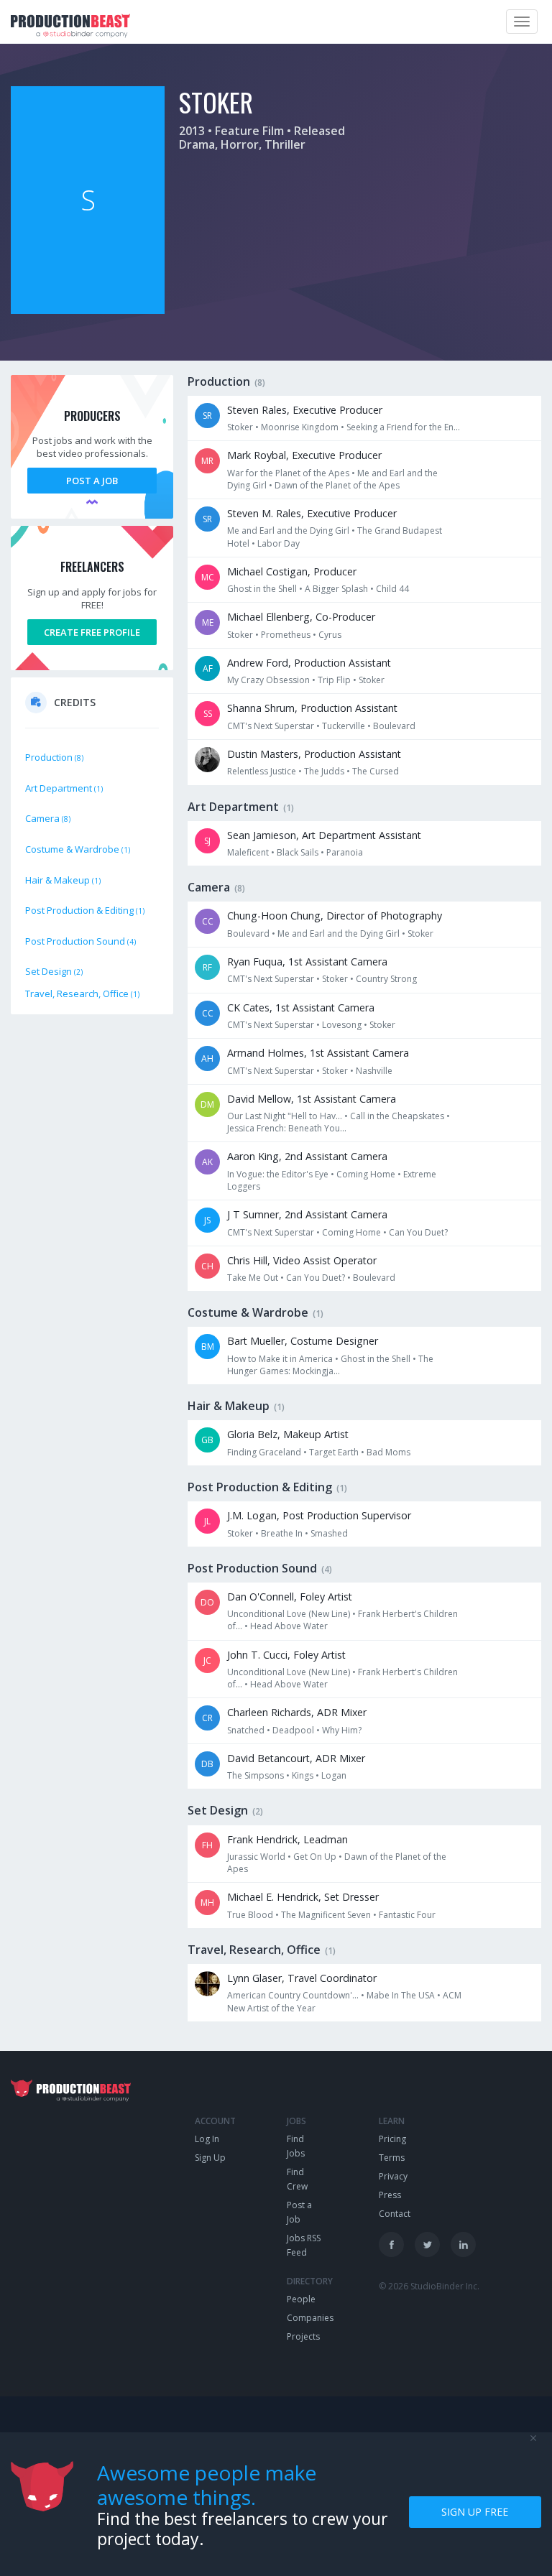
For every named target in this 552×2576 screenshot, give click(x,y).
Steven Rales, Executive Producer (305, 410)
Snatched (246, 1730)
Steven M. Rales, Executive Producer (312, 513)
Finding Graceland (264, 1452)
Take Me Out (253, 1278)
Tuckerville (344, 726)
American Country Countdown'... (293, 1995)
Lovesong (342, 1025)
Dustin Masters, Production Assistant (314, 754)
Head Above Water (289, 1626)
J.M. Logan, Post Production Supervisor (319, 1515)
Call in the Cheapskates (397, 1116)
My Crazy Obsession (268, 680)
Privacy (393, 2176)
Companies (310, 2318)
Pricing (392, 2139)
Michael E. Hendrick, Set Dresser (303, 1897)
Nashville (374, 1071)
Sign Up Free (475, 2512)
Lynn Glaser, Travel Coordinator (302, 1978)
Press (390, 2195)
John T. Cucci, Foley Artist (286, 1655)
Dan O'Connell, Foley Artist (290, 1597)
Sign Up (210, 2158)
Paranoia (345, 852)
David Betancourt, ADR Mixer (296, 1758)
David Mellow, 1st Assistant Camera (312, 1099)
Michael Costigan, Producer (292, 571)
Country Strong (386, 979)
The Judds (324, 771)
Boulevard (394, 726)
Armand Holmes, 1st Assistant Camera (318, 1053)
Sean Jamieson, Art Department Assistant (324, 835)
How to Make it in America (280, 1359)
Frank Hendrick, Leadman (287, 1839)
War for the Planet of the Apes (288, 473)
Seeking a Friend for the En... (403, 427)
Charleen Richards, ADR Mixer (297, 1712)
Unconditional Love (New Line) (289, 1614)
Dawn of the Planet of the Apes (337, 485)
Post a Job (92, 481)
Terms (392, 2158)
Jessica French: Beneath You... (287, 1128)
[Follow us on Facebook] (391, 2244)
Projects (303, 2336)
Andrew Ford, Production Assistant (309, 663)
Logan (334, 1775)
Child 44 (392, 589)
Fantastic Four (407, 1915)
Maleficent (248, 852)
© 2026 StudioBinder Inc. (429, 2286)
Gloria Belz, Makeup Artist (288, 1434)
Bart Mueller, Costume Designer (303, 1341)
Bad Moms (388, 1452)
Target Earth (334, 1452)
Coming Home (366, 1174)
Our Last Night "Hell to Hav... (285, 1116)
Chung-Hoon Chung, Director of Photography (335, 916)
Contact (395, 2214)
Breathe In (282, 1533)
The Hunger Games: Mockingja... (330, 1365)
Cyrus (330, 635)
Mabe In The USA (401, 1995)
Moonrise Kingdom (300, 427)
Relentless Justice (262, 771)
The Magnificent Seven (326, 1915)
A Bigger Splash (336, 589)
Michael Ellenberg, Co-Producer (301, 617)
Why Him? (342, 1730)
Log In (207, 2139)
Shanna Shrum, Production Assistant (312, 708)
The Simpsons (256, 1775)
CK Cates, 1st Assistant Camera (301, 1007)
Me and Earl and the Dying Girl (288, 531)
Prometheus (286, 635)
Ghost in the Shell (262, 589)
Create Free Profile (92, 632)
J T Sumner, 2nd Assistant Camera (307, 1214)
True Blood (250, 1915)
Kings (303, 1775)
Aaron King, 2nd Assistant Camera (307, 1156)
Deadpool (293, 1730)
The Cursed (376, 771)
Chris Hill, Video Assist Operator (302, 1260)
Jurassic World (256, 1857)
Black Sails (298, 852)
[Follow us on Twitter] (427, 2244)
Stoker (240, 427)
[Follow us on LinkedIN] (463, 2244)
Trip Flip (334, 680)
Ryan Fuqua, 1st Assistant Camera (307, 962)
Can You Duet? (418, 1232)
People (301, 2299)
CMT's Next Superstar (271, 726)
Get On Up (315, 1857)
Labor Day (279, 543)
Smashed (329, 1533)
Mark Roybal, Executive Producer (304, 455)
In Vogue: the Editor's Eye (278, 1174)
